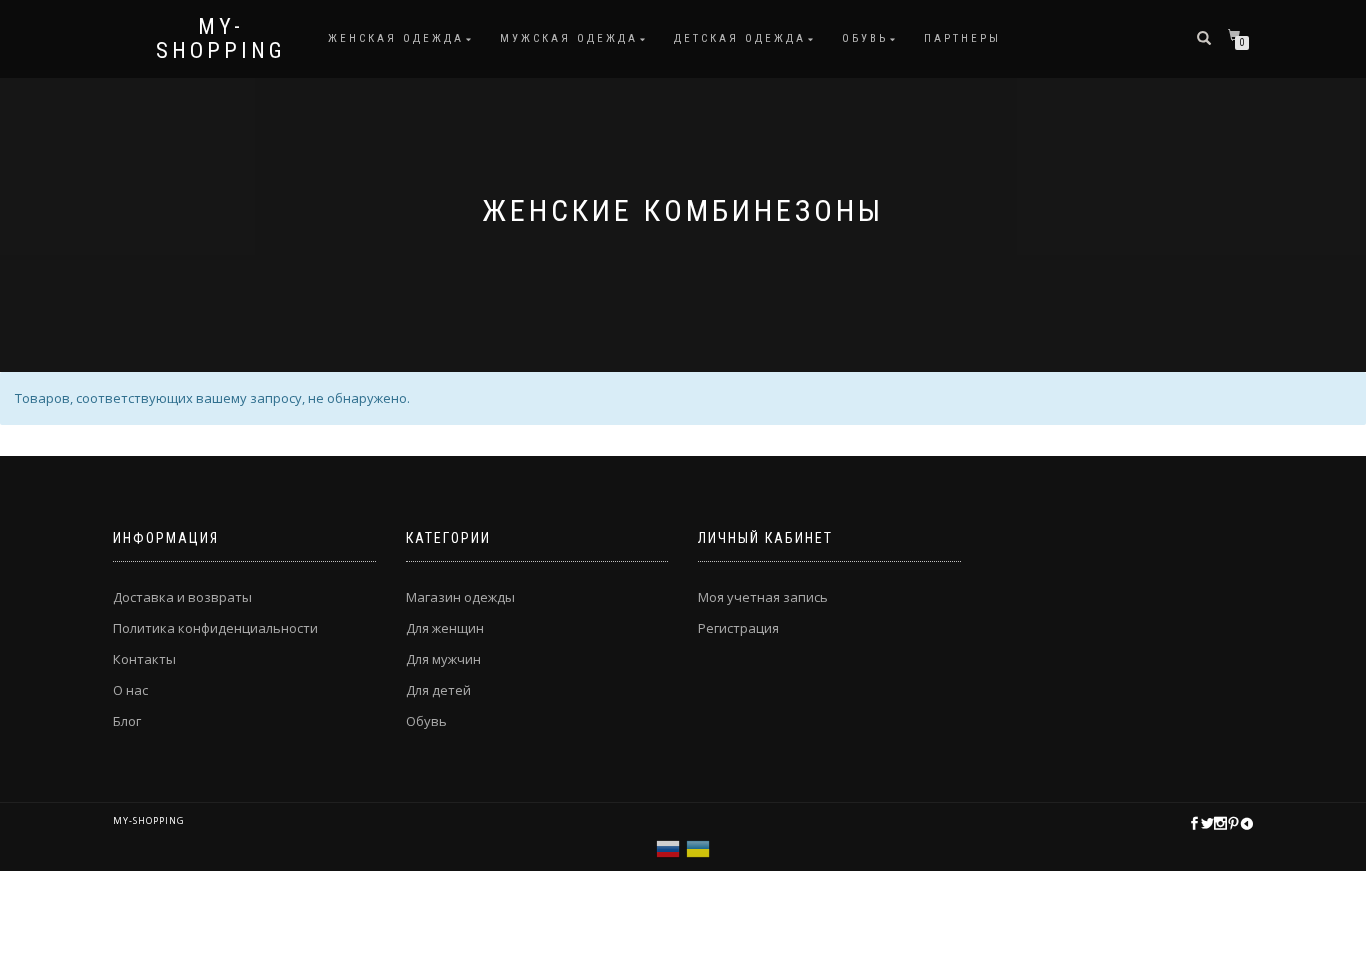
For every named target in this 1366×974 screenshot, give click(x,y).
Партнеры (962, 38)
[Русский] (668, 847)
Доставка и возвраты (182, 597)
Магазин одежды (460, 597)
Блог (127, 721)
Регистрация (738, 628)
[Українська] (698, 847)
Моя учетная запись (763, 597)
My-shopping (221, 39)
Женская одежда (396, 38)
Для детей (438, 690)
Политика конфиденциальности (215, 628)
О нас (130, 690)
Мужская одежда (569, 38)
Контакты (144, 659)
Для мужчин (443, 659)
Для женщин (445, 628)
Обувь (865, 38)
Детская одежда (740, 38)
